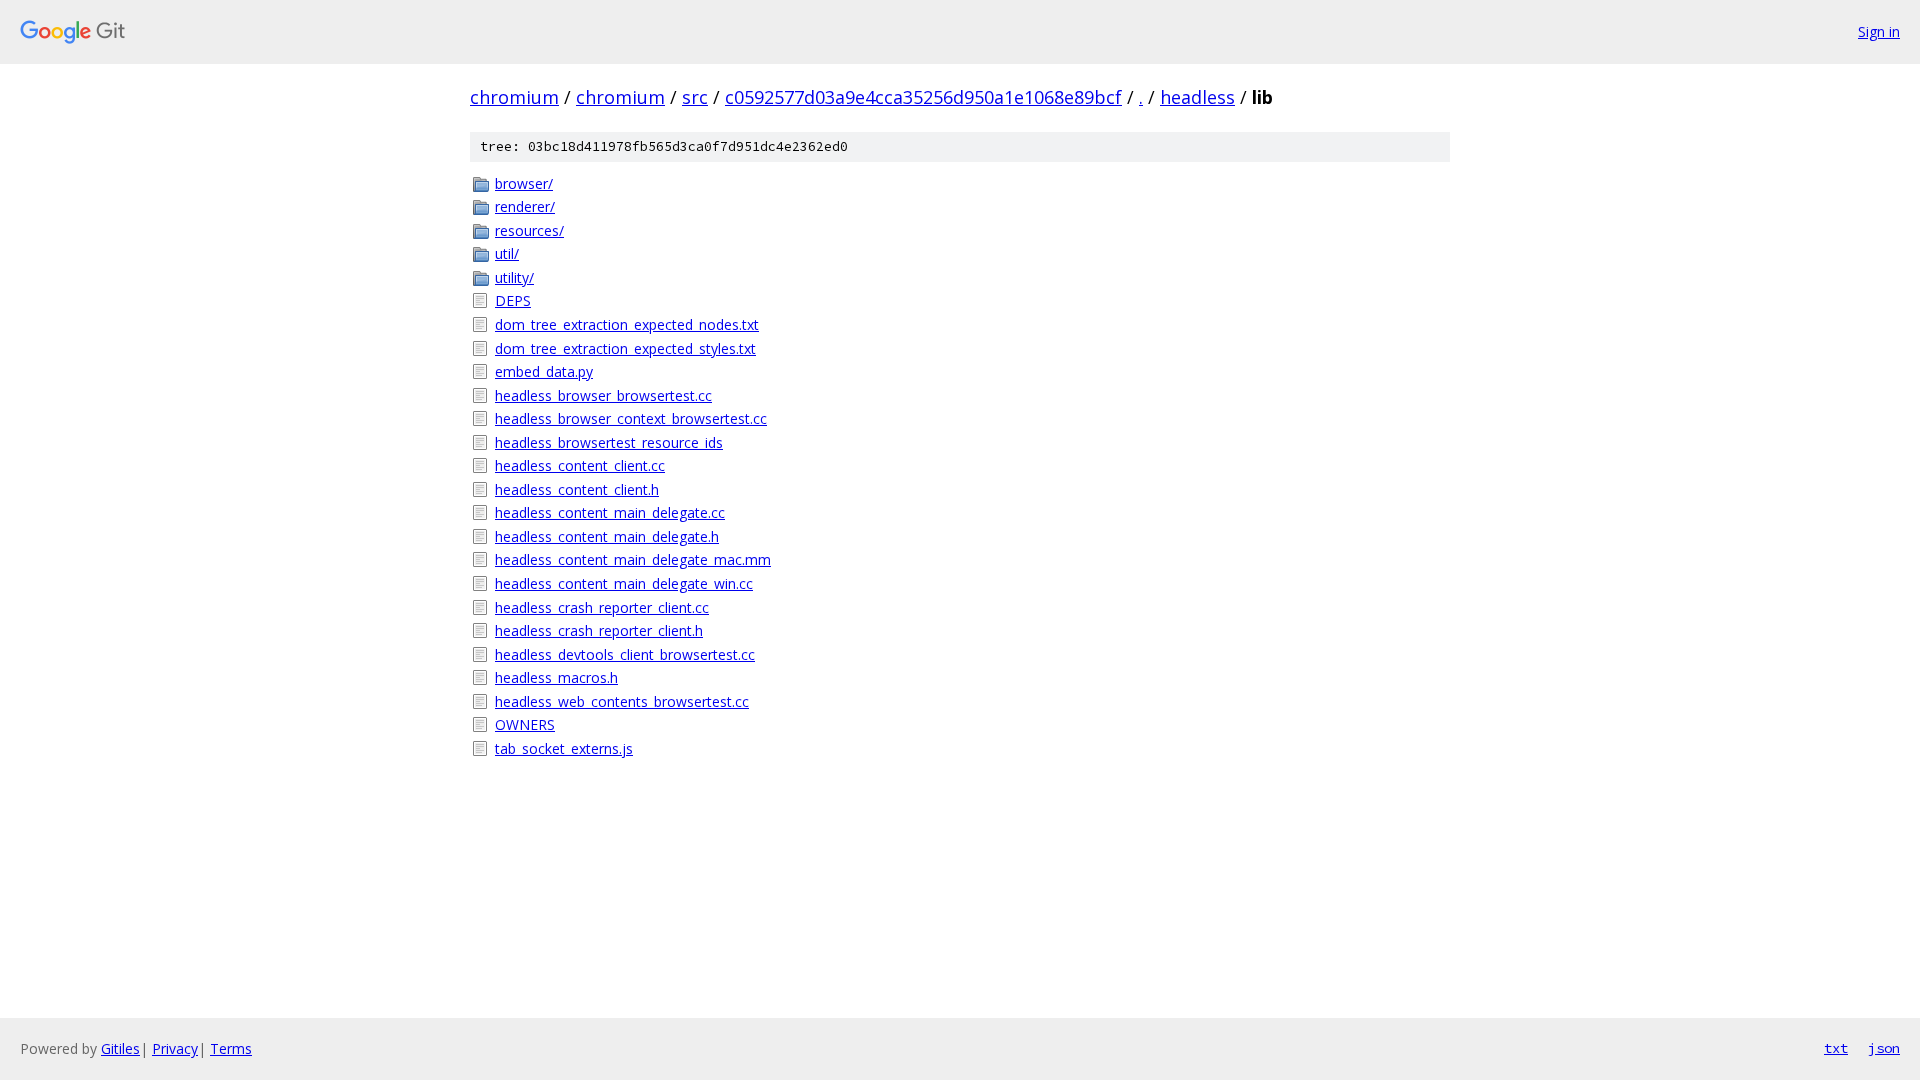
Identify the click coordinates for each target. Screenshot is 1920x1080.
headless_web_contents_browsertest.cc (622, 701)
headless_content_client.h (577, 489)
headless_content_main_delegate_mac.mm (633, 559)
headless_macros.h (556, 677)
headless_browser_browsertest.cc (603, 395)
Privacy (175, 1048)
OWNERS (525, 724)
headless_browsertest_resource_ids (609, 442)
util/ (507, 253)
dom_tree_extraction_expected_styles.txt (625, 348)
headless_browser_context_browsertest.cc (631, 418)
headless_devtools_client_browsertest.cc (625, 654)
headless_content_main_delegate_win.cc (624, 583)
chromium (514, 97)
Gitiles (120, 1048)
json (1884, 1048)
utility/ (514, 277)
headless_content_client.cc (580, 465)
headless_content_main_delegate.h (607, 536)
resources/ (529, 230)
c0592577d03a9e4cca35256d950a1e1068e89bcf (923, 97)
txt (1836, 1048)
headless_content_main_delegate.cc (610, 512)
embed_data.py (544, 371)
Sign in (1879, 31)
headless (1197, 97)
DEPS (513, 300)
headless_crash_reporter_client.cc (602, 607)
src (695, 97)
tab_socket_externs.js (564, 748)
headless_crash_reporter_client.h (599, 630)
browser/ (524, 183)
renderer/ (525, 206)
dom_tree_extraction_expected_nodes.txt (627, 324)
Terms (231, 1048)
